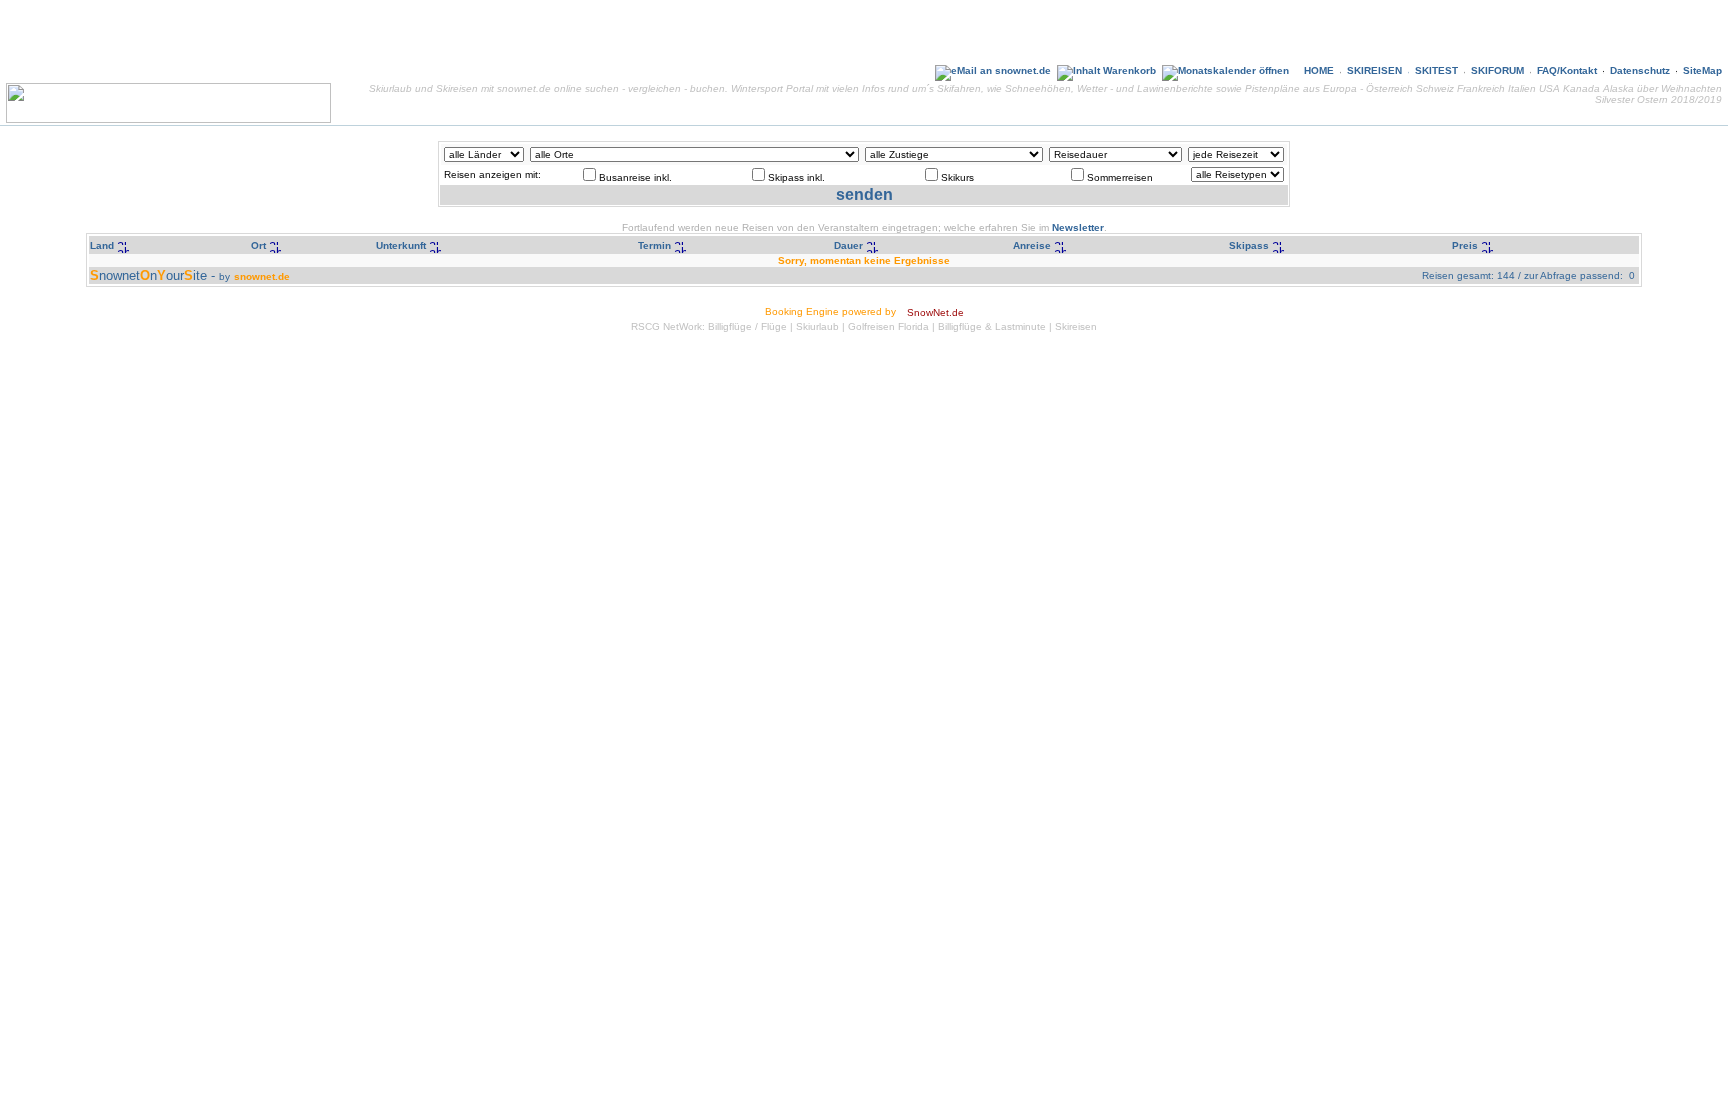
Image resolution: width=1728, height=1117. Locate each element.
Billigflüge (730, 326)
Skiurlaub (817, 326)
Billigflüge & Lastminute (992, 326)
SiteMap (1702, 70)
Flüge (774, 326)
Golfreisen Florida (888, 326)
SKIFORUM (1497, 70)
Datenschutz (1640, 70)
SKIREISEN (1374, 70)
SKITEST (1436, 70)
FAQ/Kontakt (1567, 70)
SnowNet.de (935, 312)
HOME (1319, 70)
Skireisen (1076, 326)
